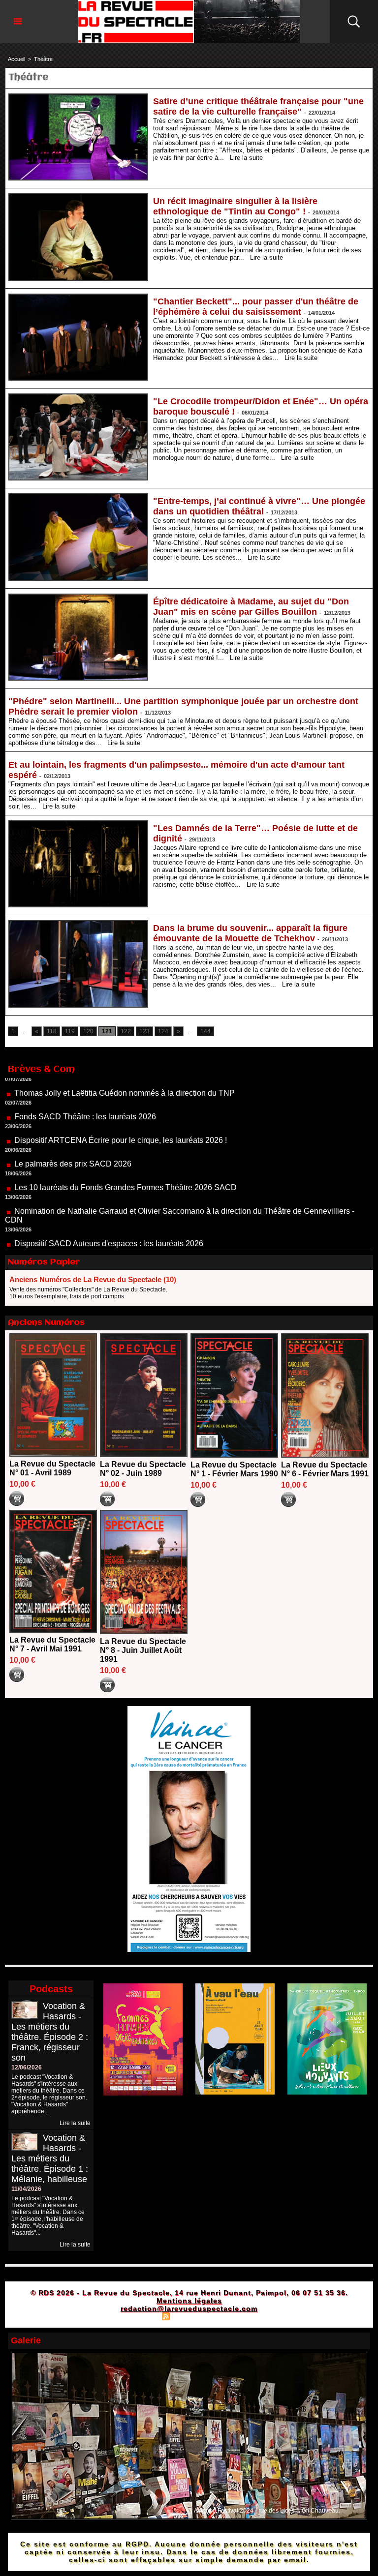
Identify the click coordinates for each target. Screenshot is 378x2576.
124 (163, 1031)
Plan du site (141, 2316)
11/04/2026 (26, 2189)
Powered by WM (231, 2316)
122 (126, 1031)
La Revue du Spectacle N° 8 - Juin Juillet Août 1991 (143, 1650)
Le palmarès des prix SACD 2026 (73, 1122)
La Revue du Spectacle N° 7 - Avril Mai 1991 (52, 1644)
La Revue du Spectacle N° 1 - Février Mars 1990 (234, 1469)
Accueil (16, 59)
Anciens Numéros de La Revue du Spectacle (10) (93, 1279)
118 (52, 1031)
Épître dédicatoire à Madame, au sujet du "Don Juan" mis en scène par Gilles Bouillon (251, 607)
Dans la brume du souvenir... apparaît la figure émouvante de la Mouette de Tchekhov (250, 933)
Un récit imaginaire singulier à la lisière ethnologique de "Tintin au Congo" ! (235, 206)
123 (144, 1031)
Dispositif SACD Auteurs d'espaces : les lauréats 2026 (109, 1201)
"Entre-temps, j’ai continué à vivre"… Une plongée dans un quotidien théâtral (259, 506)
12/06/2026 (27, 2067)
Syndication (188, 2316)
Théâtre (43, 59)
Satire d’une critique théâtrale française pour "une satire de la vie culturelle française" (258, 106)
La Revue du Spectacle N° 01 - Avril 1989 (52, 1468)
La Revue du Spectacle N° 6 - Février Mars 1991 (325, 1469)
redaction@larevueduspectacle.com (189, 2308)
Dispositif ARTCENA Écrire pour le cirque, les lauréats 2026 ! (121, 1098)
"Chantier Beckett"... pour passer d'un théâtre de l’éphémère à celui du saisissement (256, 307)
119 (70, 1031)
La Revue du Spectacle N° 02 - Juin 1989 (143, 1469)
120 (88, 1031)
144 (205, 1031)
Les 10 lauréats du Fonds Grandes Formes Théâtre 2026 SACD (126, 1145)
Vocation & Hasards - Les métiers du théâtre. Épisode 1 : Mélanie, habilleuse (50, 2158)
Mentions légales (189, 2301)
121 (107, 1031)
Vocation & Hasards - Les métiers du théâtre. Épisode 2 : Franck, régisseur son (50, 2032)
